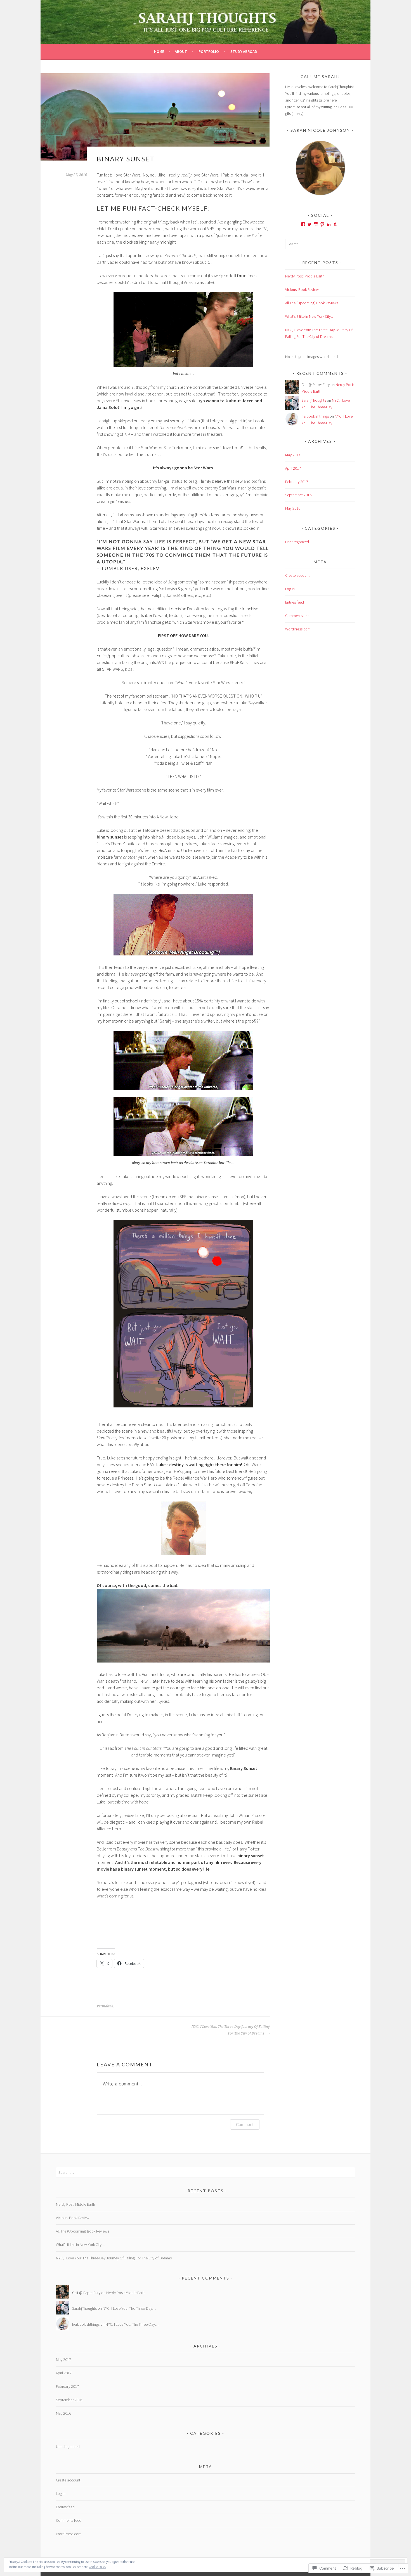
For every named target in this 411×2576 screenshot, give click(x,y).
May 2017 (293, 455)
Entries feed (295, 602)
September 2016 (298, 495)
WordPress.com (298, 629)
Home (159, 51)
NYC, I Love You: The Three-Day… (129, 2308)
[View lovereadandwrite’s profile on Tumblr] (335, 224)
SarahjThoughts (314, 400)
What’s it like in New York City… (310, 316)
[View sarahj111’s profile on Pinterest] (322, 224)
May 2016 (293, 508)
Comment (245, 2124)
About (181, 51)
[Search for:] (320, 244)
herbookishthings (315, 416)
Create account (297, 575)
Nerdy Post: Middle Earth (305, 276)
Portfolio (209, 51)
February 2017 (297, 482)
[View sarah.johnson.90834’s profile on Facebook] (303, 224)
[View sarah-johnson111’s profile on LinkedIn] (329, 224)
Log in (290, 589)
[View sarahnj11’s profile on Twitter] (310, 224)
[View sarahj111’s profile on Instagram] (316, 224)
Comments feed (298, 616)
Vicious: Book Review (302, 289)
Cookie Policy (98, 2567)
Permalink (105, 2006)
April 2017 (293, 468)
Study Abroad (244, 51)
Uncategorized (297, 542)
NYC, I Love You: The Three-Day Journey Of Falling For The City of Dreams (231, 2030)
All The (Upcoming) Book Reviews (312, 303)
